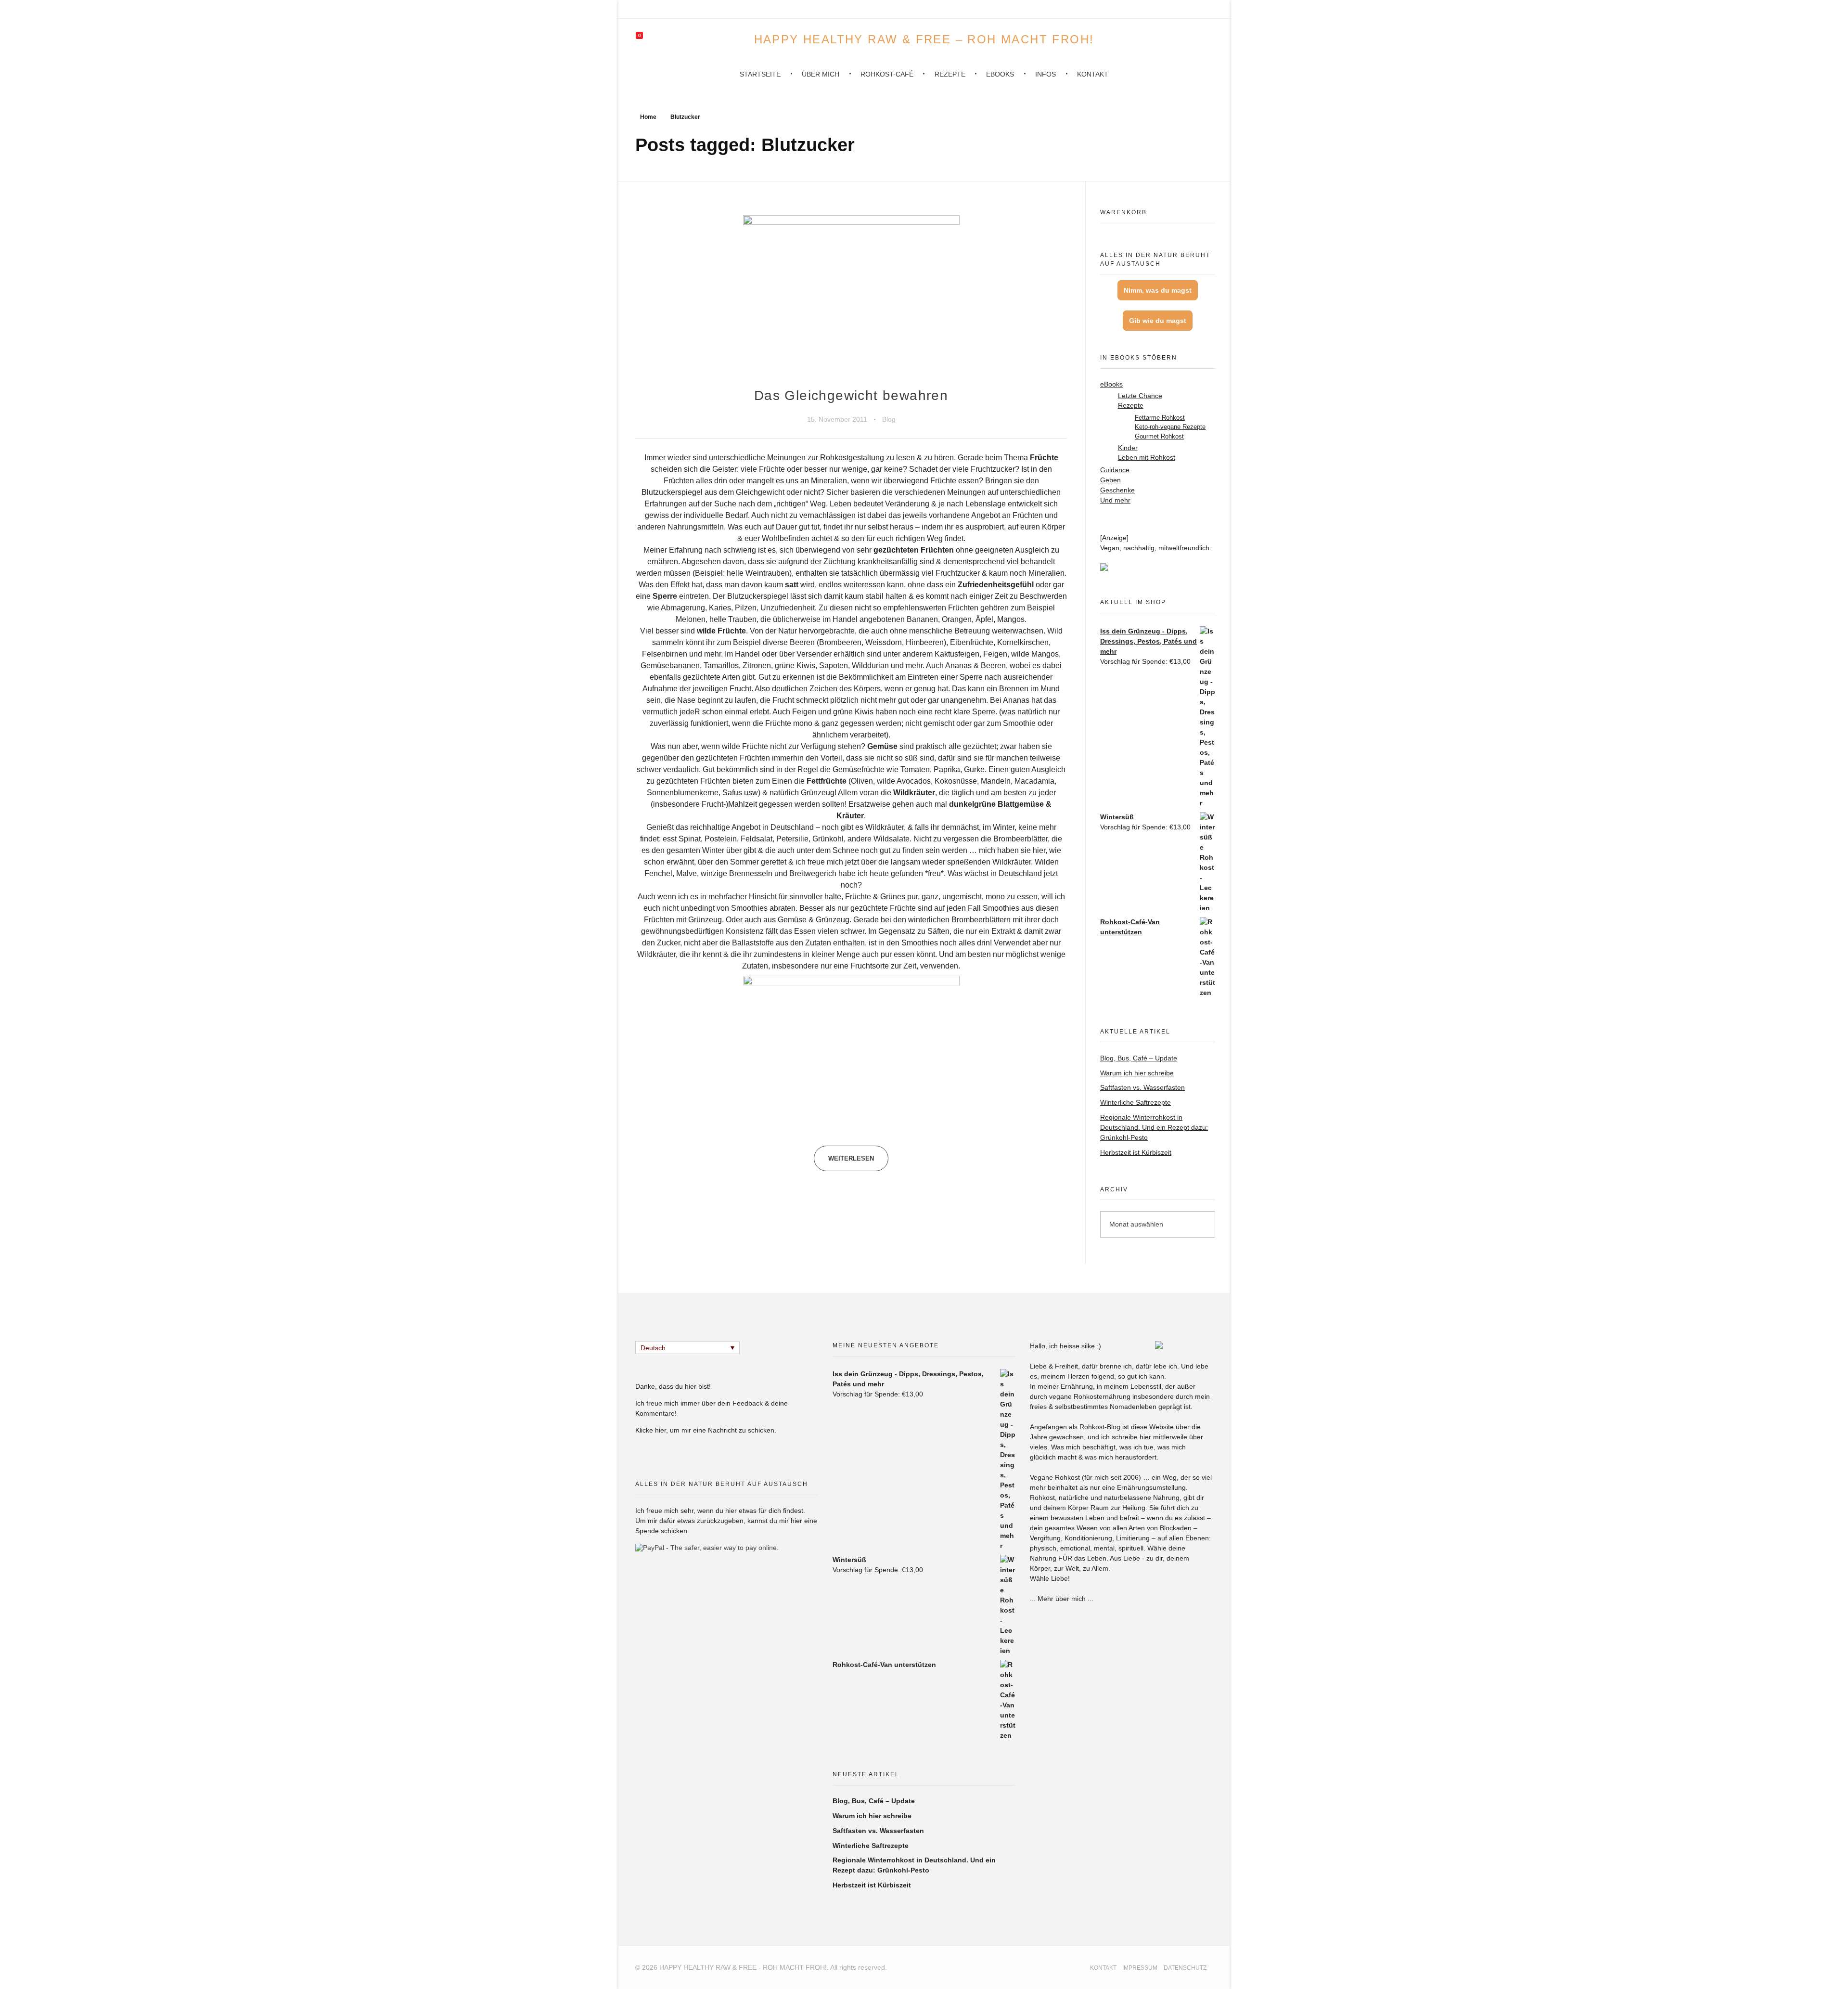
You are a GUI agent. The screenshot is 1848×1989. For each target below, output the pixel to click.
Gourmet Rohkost (1159, 436)
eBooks (1111, 384)
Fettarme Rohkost (1160, 418)
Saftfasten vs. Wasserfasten (1142, 1087)
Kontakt (1103, 1968)
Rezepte (1131, 406)
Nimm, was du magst (1158, 290)
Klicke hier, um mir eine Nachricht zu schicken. (706, 1430)
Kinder (1128, 448)
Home (648, 117)
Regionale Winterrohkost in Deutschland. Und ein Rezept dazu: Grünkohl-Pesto (1154, 1127)
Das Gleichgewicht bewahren (851, 395)
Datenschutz (1185, 1968)
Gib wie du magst (1158, 321)
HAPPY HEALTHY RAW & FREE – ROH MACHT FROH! (924, 39)
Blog (889, 419)
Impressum (1140, 1968)
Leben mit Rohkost (1147, 458)
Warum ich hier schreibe (1137, 1073)
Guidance (1115, 470)
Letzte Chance (1140, 396)
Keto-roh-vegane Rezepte (1170, 427)
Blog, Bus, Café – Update (1139, 1058)
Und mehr (1115, 500)
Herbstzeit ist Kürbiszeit (1136, 1152)
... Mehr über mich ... (1062, 1599)
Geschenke (1117, 490)
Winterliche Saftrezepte (1136, 1102)
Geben (1110, 480)
